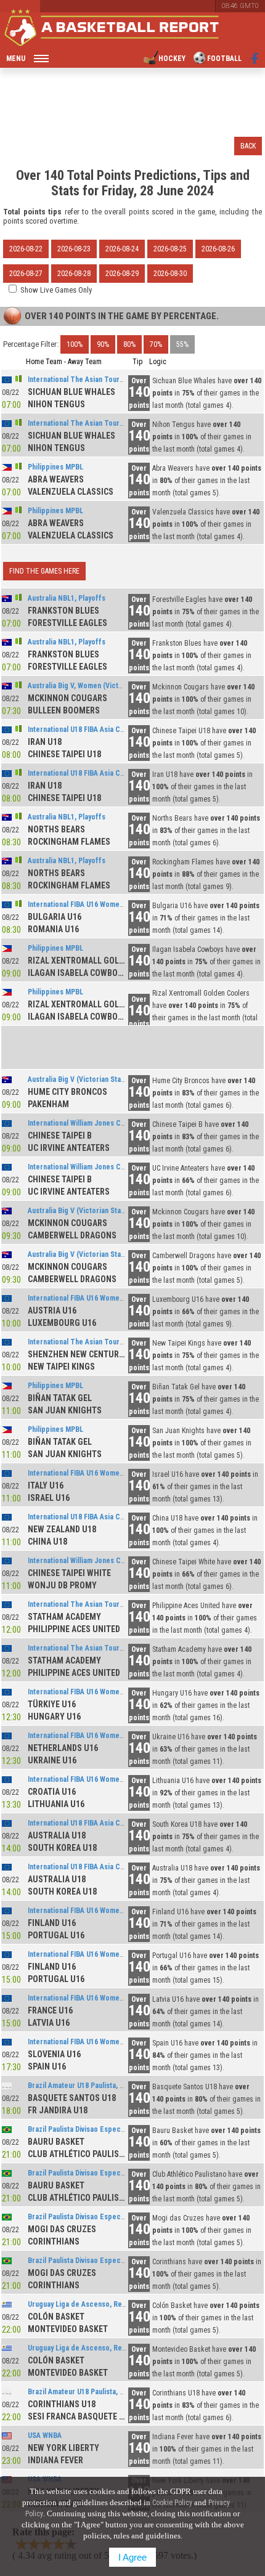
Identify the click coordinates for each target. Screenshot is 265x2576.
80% (129, 344)
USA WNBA (45, 2436)
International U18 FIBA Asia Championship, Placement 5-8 (120, 729)
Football (224, 59)
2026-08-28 (74, 274)
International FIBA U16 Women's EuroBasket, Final (107, 2042)
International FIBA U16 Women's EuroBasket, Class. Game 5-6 (126, 1692)
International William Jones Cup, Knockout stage (106, 1123)
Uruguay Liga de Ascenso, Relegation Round (99, 2304)
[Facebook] (255, 59)
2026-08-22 (26, 249)
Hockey (172, 59)
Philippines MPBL (55, 467)
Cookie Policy (172, 2503)
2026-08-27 (26, 274)
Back (248, 146)
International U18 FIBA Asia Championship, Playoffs (110, 1517)
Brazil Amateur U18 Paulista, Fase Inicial (92, 2086)
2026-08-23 (74, 249)
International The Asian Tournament (85, 380)
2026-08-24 (122, 249)
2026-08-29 (122, 274)
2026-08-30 (170, 274)
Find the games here (44, 571)
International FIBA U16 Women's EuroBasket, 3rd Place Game (125, 1998)
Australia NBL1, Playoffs (67, 598)
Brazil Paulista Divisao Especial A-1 (84, 2129)
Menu (16, 59)
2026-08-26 (218, 249)
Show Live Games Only (56, 290)
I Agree (132, 2557)
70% (156, 344)
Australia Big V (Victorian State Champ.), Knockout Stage (120, 1079)
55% (182, 344)
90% (103, 344)
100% (75, 344)
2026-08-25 (170, 249)
